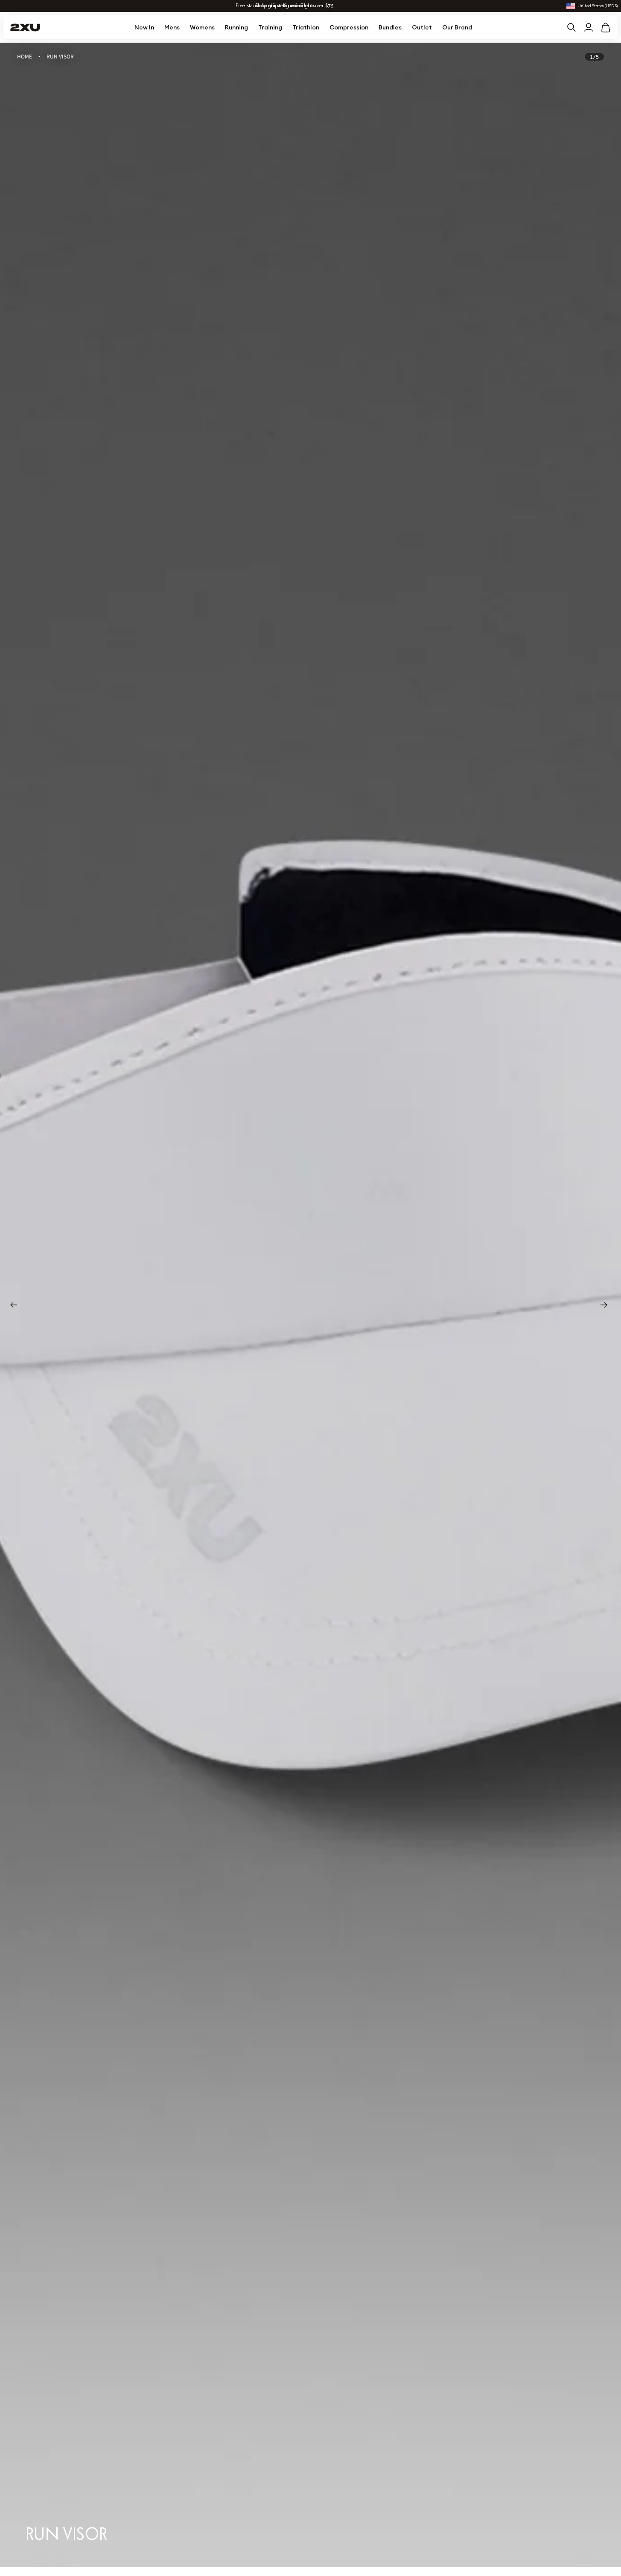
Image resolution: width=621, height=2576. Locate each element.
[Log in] (589, 27)
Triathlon (306, 27)
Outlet (422, 27)
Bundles (390, 27)
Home (25, 56)
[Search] (571, 27)
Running (236, 27)
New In (144, 27)
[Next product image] (606, 1305)
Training (270, 27)
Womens (202, 27)
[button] (606, 27)
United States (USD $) (598, 6)
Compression (349, 27)
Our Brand (457, 27)
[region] (310, 1305)
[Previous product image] (15, 1305)
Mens (172, 27)
